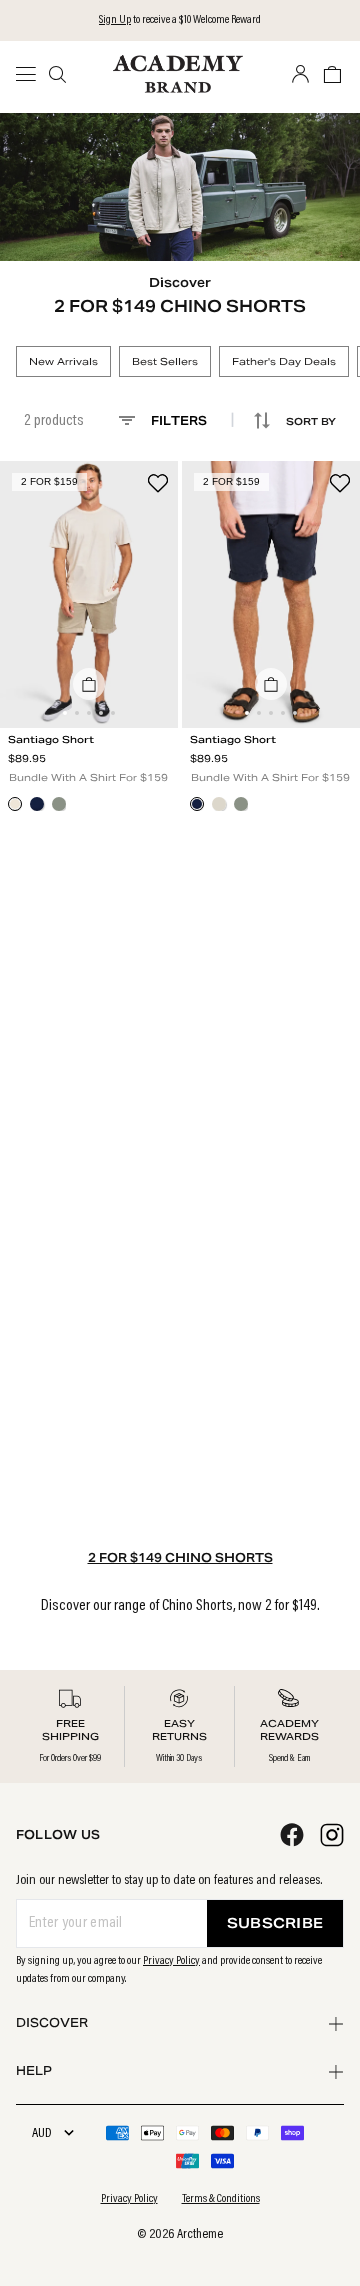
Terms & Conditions (221, 2199)
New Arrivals (63, 361)
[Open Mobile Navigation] (32, 74)
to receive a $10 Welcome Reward (180, 20)
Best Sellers (165, 361)
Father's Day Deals (284, 361)
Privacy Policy (171, 1961)
